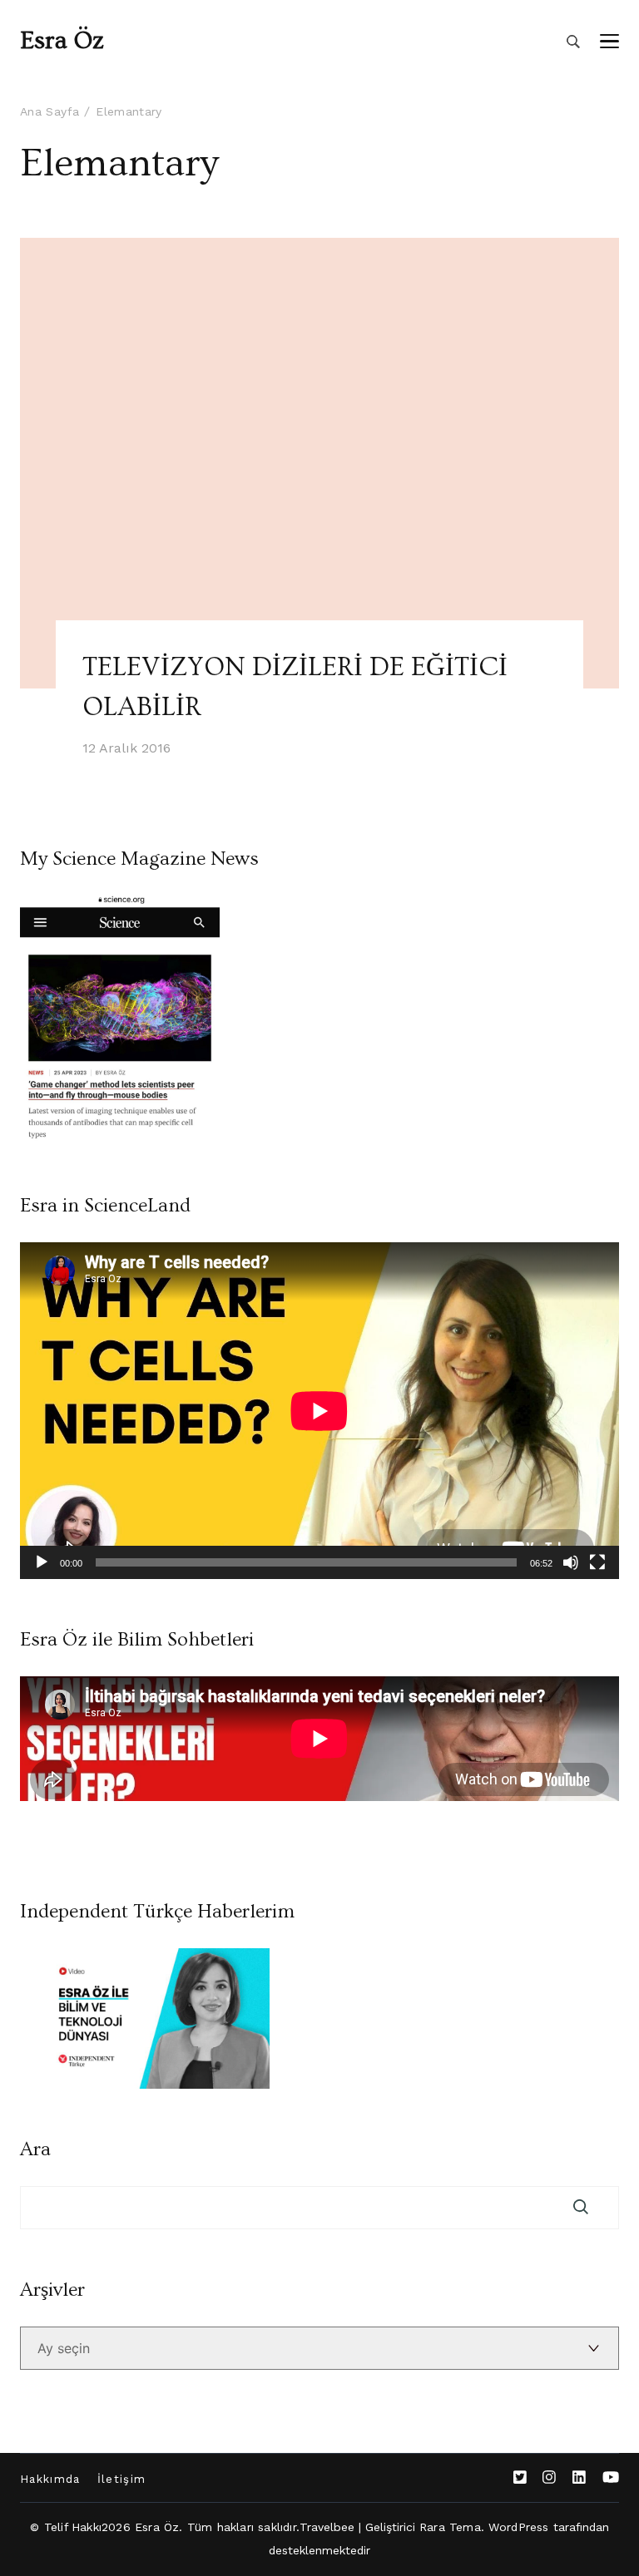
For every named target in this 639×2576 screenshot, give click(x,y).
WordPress (519, 2527)
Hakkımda (50, 2479)
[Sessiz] (571, 1562)
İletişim (122, 2479)
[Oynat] (42, 1562)
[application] (319, 1411)
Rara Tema (450, 2527)
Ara (35, 2149)
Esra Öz (62, 41)
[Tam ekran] (597, 1562)
